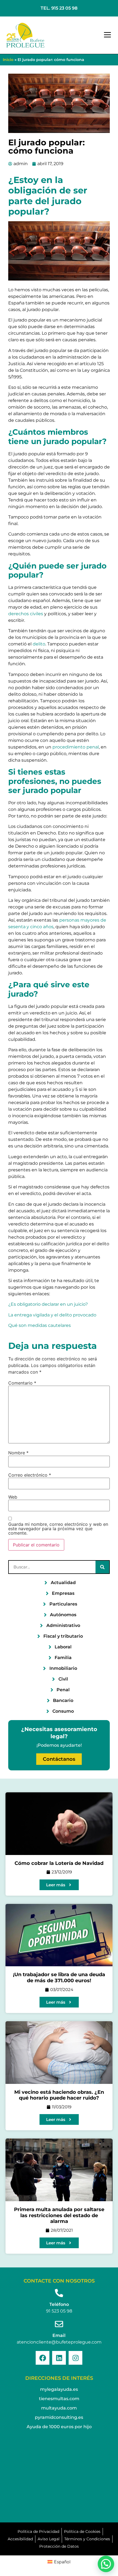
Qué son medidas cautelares (40, 1325)
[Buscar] (102, 1567)
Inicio (8, 60)
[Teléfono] (59, 2293)
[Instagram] (75, 2358)
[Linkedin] (59, 2358)
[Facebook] (43, 2358)
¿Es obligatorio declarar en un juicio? (48, 1304)
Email (59, 2335)
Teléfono (59, 2304)
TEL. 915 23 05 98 (59, 8)
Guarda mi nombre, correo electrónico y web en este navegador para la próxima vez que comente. (58, 1529)
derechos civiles (26, 614)
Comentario (22, 1383)
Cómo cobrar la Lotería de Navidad (59, 1863)
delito (39, 644)
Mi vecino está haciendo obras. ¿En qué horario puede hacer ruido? (59, 2095)
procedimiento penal (76, 747)
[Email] (59, 2324)
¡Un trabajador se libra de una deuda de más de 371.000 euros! (59, 1978)
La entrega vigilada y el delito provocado (52, 1315)
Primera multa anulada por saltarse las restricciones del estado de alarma (59, 2215)
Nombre (18, 1453)
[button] (108, 35)
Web (13, 1497)
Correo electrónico (30, 1475)
